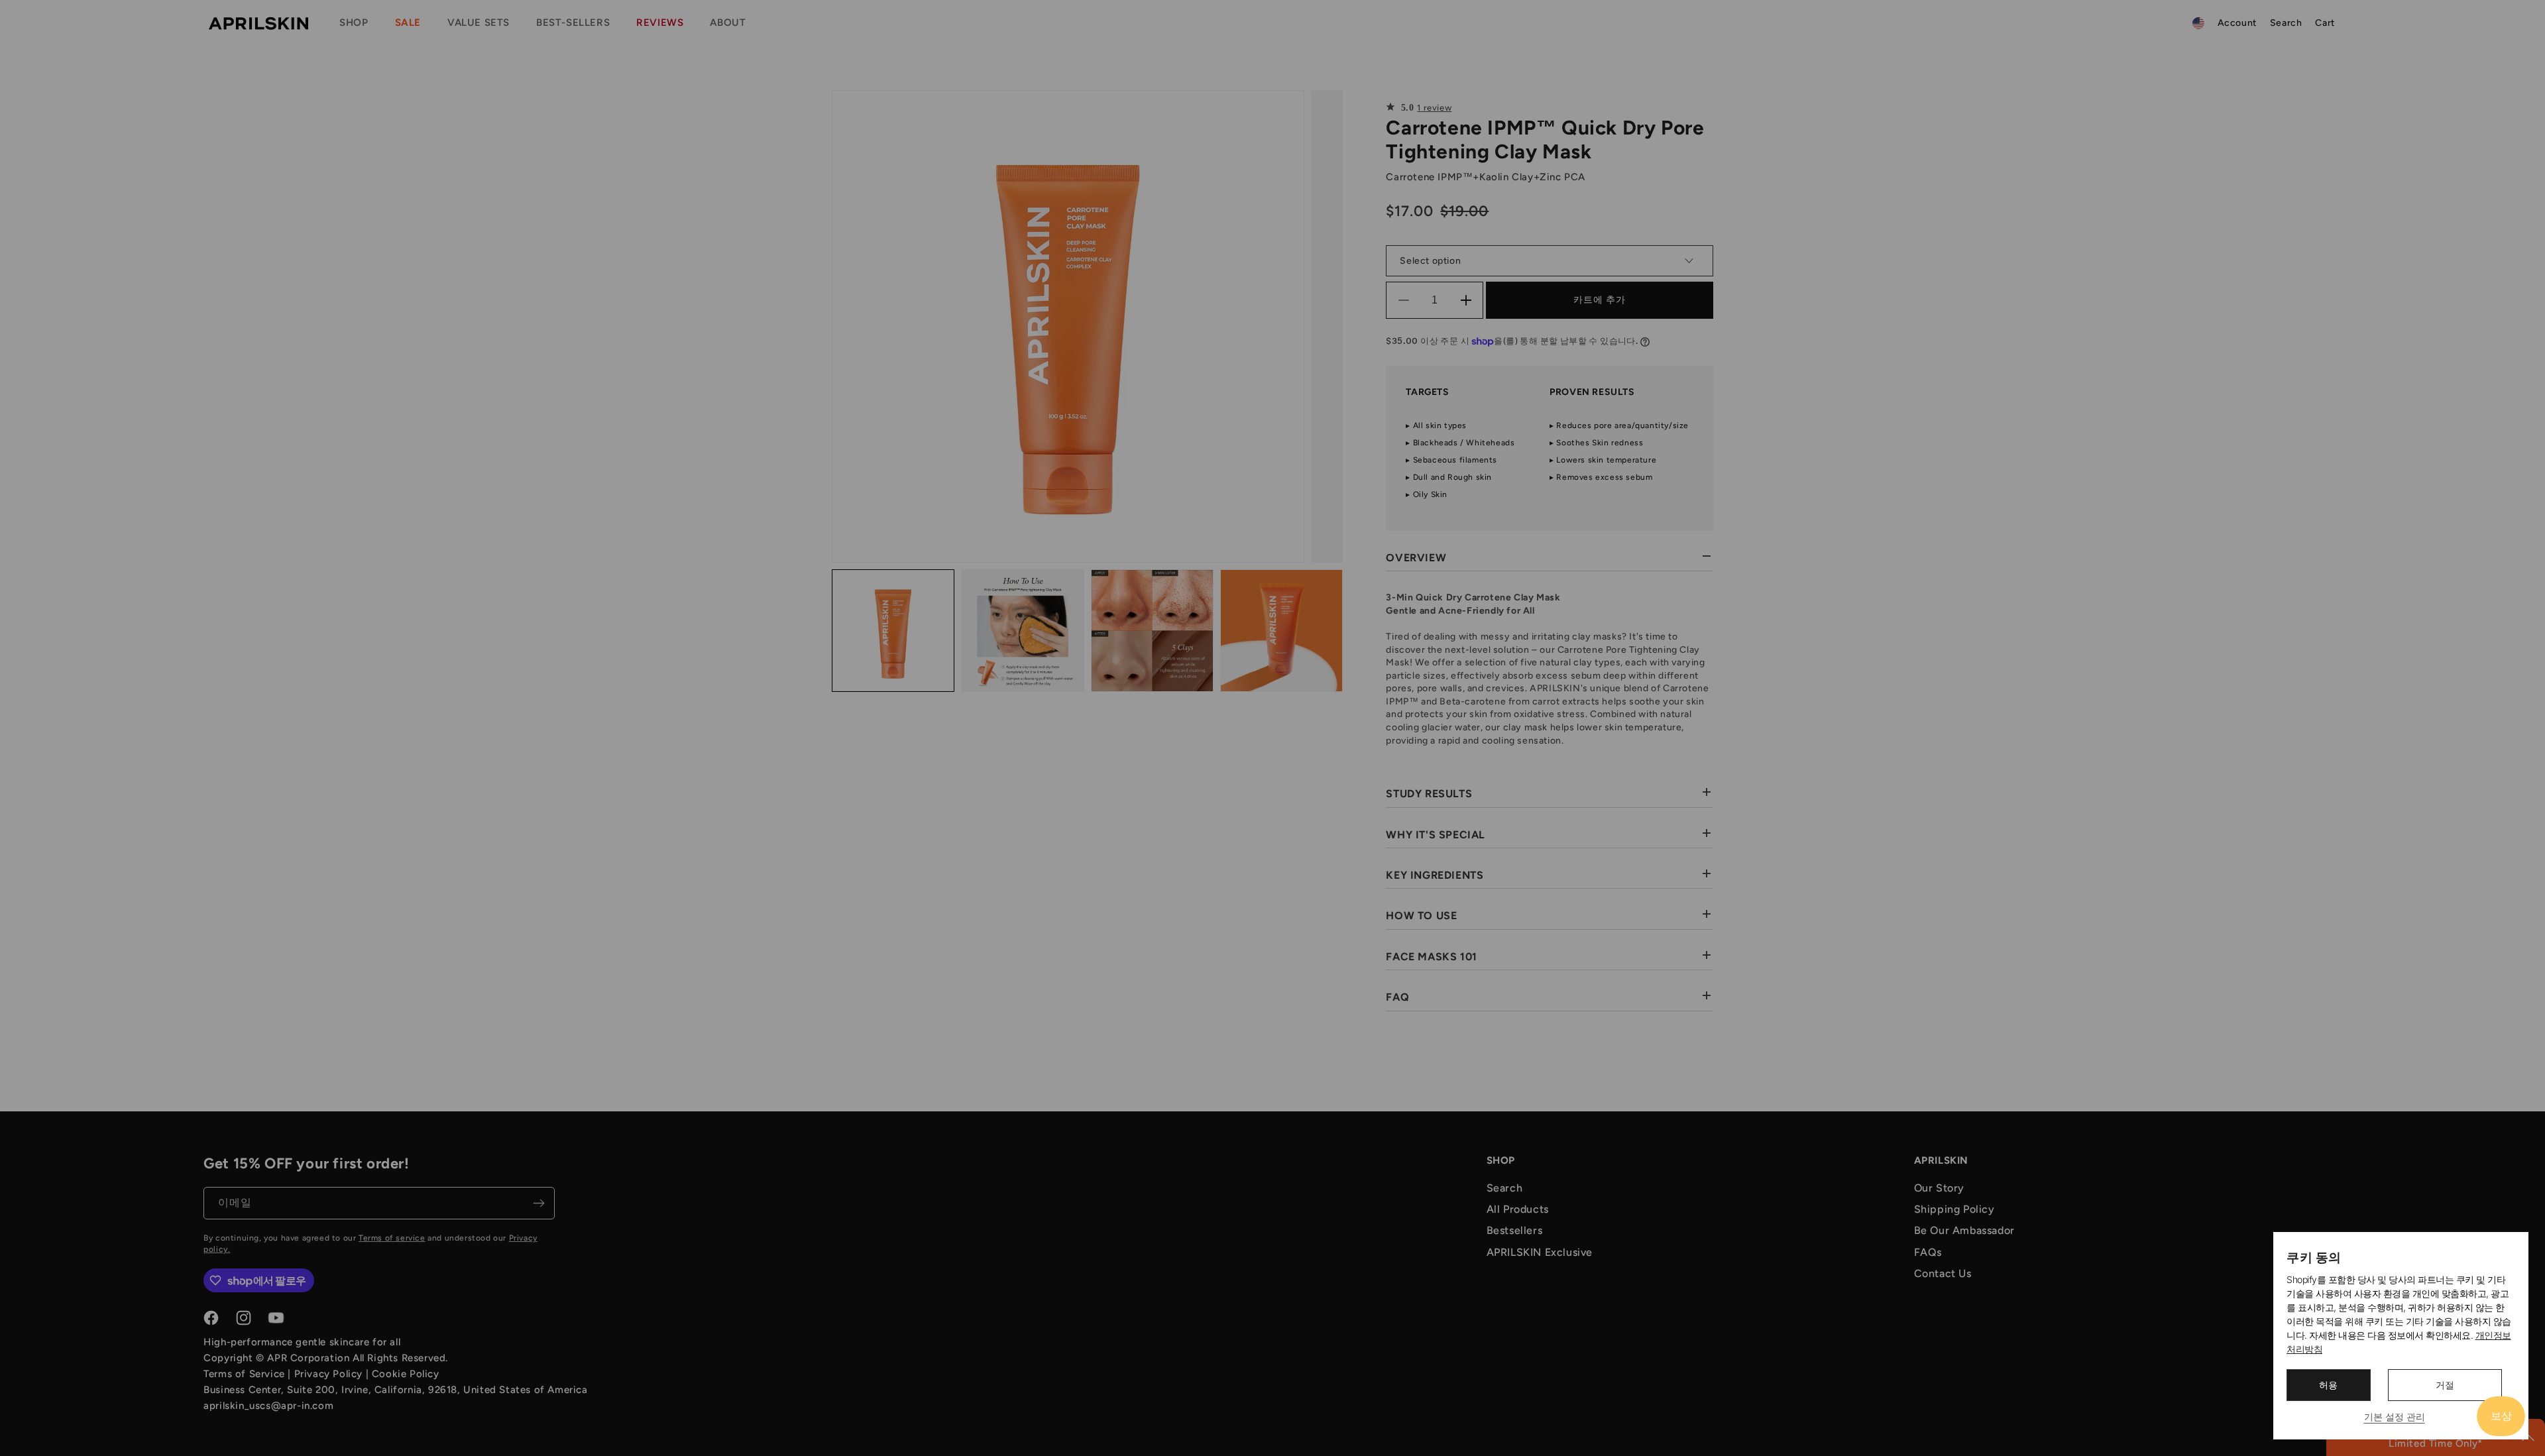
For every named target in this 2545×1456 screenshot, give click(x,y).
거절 (2445, 1385)
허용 (2328, 1385)
